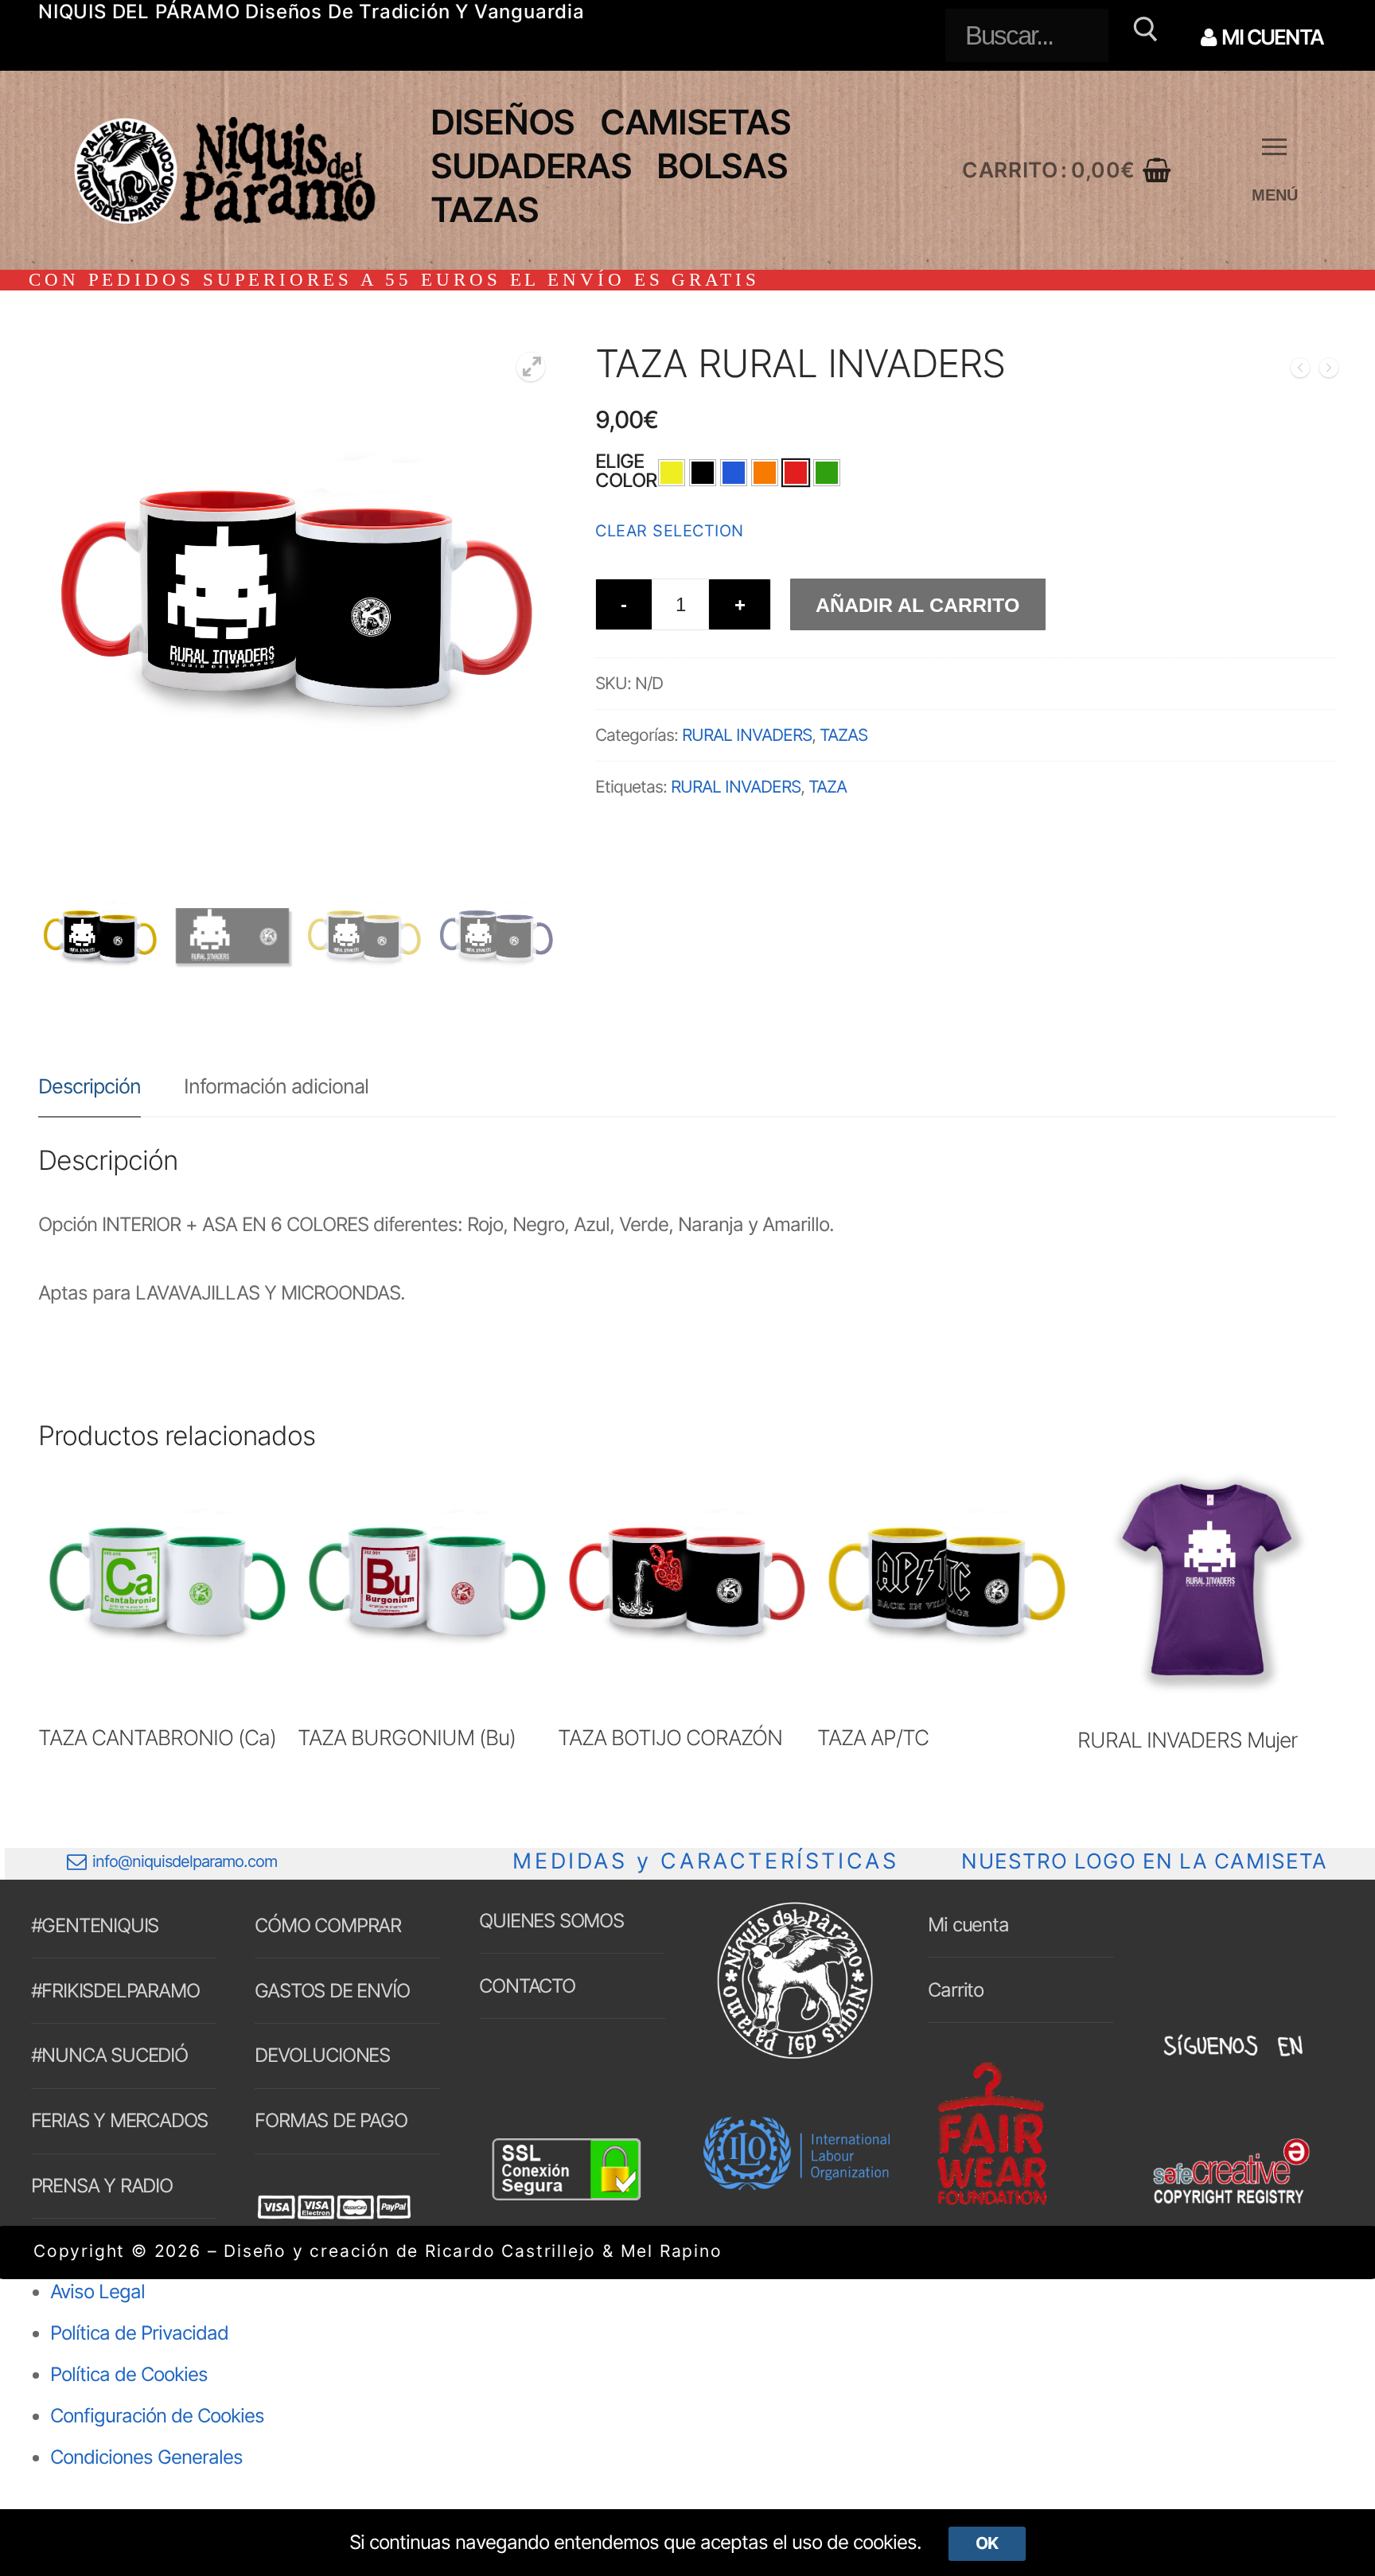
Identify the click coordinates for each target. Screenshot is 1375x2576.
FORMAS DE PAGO (331, 2120)
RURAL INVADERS (747, 735)
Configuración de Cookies (157, 2416)
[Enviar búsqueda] (1143, 35)
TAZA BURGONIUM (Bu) (407, 1737)
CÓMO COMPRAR (328, 1925)
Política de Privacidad (139, 2333)
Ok (987, 2543)
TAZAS (843, 735)
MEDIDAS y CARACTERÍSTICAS (705, 1861)
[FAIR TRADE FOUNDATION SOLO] (991, 2202)
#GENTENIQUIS (95, 1925)
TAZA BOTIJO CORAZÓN (670, 1737)
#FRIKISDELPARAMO (115, 1991)
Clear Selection (670, 531)
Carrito (956, 1990)
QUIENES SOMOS (551, 1921)
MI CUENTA (1271, 37)
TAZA (828, 787)
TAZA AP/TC (873, 1737)
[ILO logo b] (797, 2183)
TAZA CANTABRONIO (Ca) (157, 1737)
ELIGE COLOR (626, 471)
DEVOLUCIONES (322, 2055)
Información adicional (276, 1086)
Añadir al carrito (917, 605)
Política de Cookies (129, 2374)
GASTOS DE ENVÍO (332, 1991)
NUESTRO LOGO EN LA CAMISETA (1144, 1861)
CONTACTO (527, 1986)
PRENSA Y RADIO (102, 2186)
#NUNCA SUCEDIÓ (109, 2055)
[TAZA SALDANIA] (1329, 371)
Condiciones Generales (146, 2457)
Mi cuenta (968, 1925)
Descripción (90, 1086)
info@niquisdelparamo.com (185, 1861)
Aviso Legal (97, 2292)
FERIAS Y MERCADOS (120, 2120)
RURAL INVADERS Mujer (1187, 1740)
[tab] (90, 1086)
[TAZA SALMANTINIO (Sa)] (1300, 371)
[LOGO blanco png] (795, 2058)
